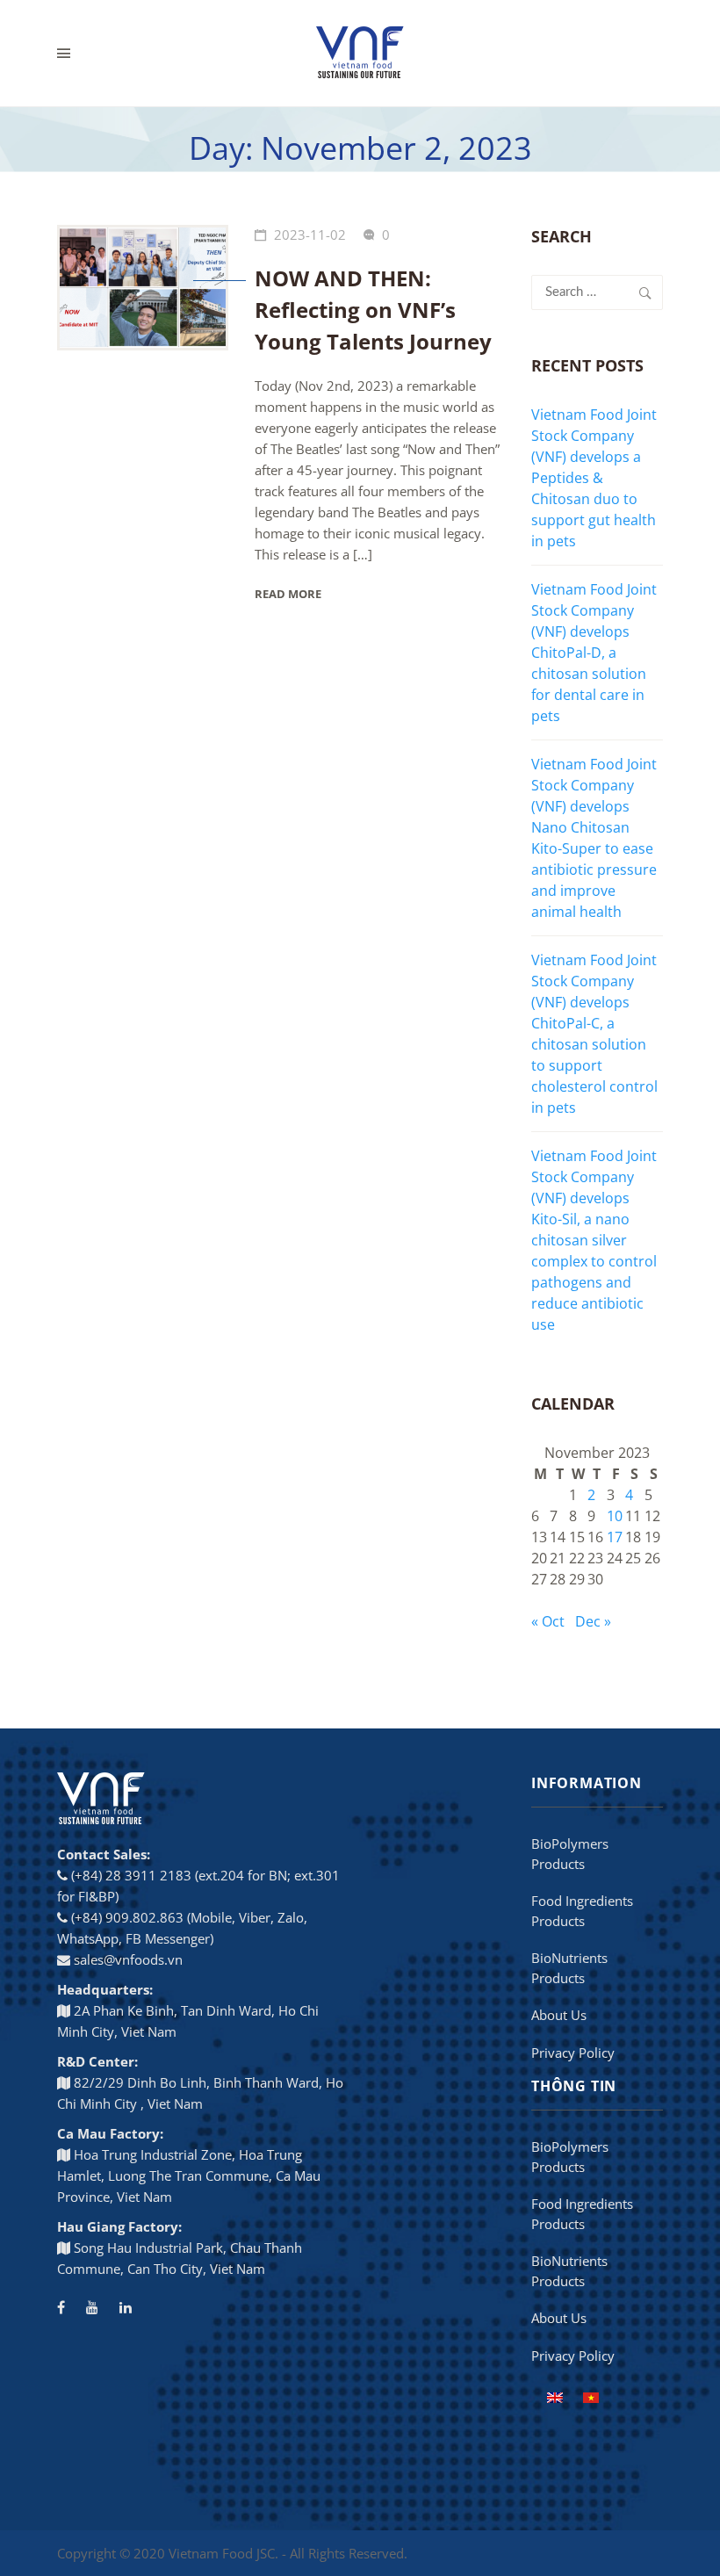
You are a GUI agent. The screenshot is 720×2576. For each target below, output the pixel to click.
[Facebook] (61, 2307)
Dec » (593, 1621)
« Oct (548, 1621)
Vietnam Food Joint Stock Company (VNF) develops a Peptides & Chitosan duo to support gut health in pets (594, 478)
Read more (288, 594)
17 (615, 1537)
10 (615, 1516)
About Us (559, 2015)
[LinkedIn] (126, 2307)
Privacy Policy (573, 2053)
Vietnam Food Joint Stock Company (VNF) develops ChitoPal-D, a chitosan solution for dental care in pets (594, 653)
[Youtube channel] (92, 2307)
